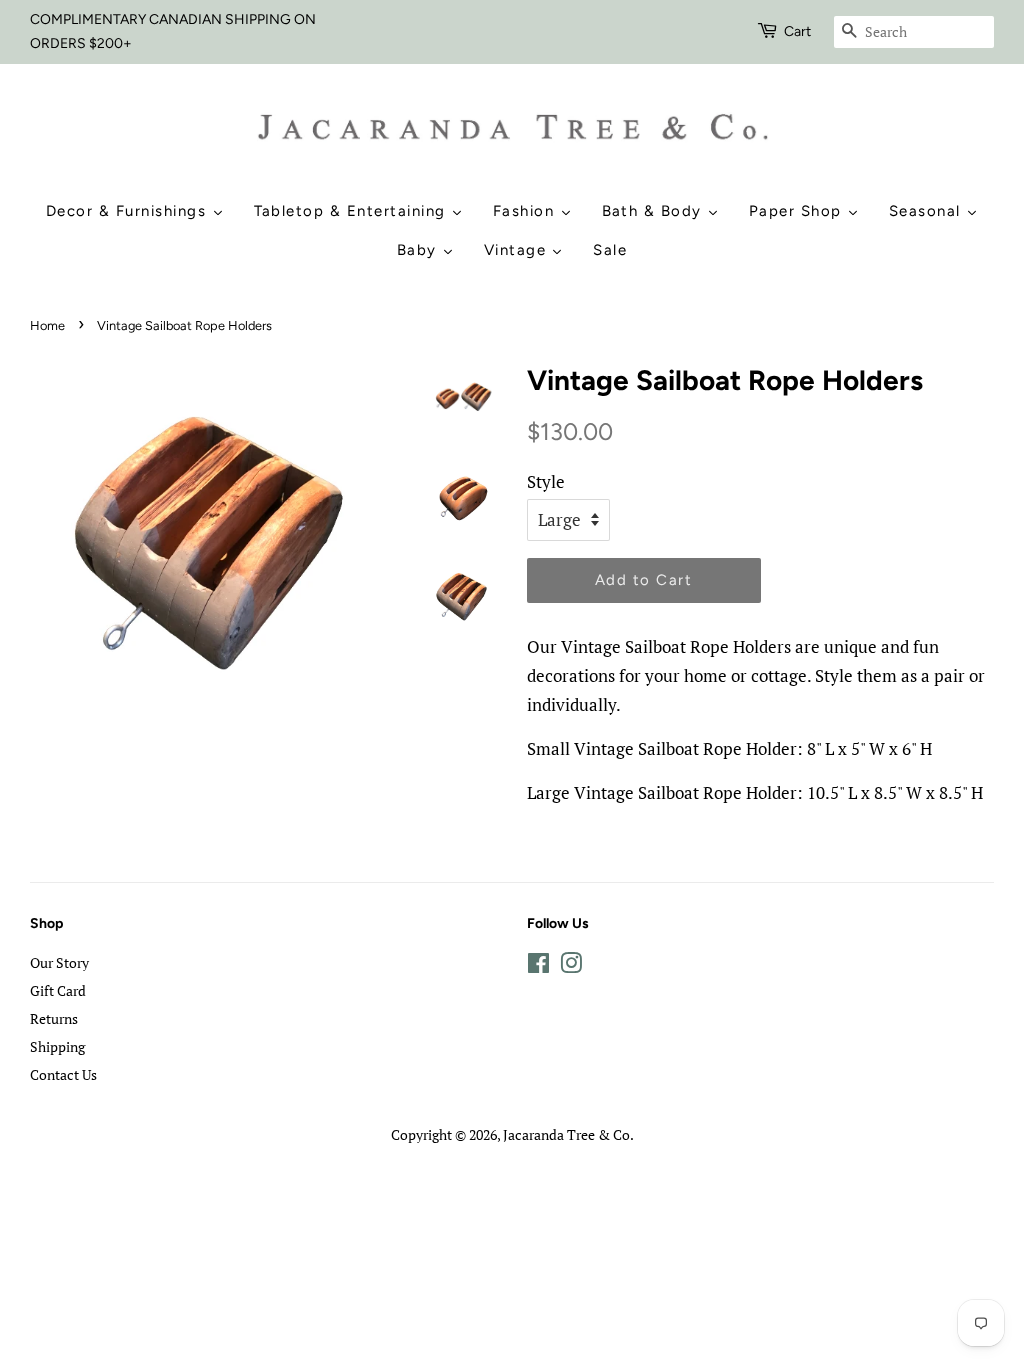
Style (546, 481)
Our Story (59, 962)
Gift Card (58, 990)
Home (47, 325)
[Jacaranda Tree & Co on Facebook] (538, 966)
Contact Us (63, 1074)
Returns (54, 1018)
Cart (797, 31)
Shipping (57, 1046)
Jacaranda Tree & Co (566, 1134)
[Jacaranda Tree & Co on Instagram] (571, 966)
